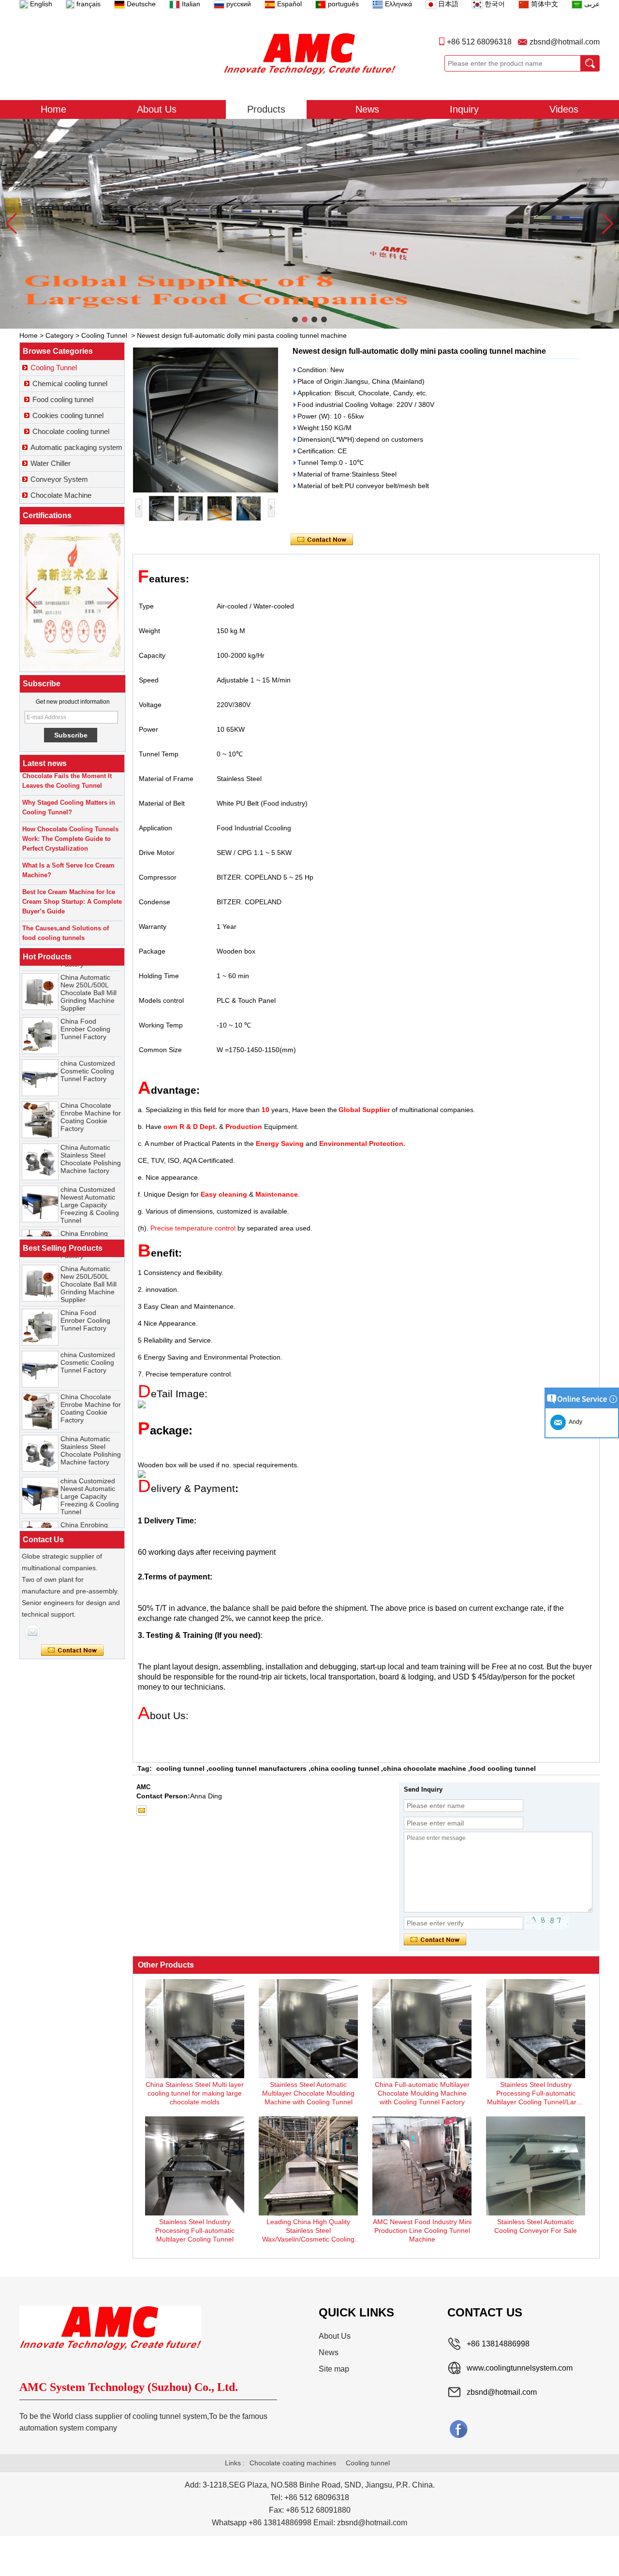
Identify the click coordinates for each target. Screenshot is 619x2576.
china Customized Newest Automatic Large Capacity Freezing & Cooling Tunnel (90, 1187)
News (367, 109)
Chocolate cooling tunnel (71, 431)
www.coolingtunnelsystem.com (520, 2368)
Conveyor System (59, 479)
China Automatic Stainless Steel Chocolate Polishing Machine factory (91, 1141)
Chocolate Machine (61, 495)
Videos (564, 109)
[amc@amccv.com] (142, 1810)
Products (266, 109)
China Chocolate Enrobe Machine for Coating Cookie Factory (91, 1099)
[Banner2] (309, 224)
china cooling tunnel (345, 1768)
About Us (157, 109)
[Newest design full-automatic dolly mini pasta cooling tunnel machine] (206, 420)
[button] (295, 319)
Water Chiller (51, 463)
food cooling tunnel (503, 1768)
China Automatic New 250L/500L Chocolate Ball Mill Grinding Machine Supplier (88, 974)
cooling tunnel (180, 1768)
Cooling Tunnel (104, 335)
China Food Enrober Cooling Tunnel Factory (85, 1011)
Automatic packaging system (76, 447)
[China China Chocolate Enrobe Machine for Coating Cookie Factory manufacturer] (40, 1101)
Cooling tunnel (368, 2463)
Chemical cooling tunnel (70, 384)
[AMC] (309, 54)
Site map (334, 2369)
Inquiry (464, 109)
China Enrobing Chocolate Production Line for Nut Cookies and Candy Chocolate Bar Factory (89, 1234)
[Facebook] (458, 2429)
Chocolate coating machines (293, 2463)
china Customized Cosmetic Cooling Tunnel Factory (88, 1053)
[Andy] (32, 1632)
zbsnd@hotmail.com (565, 42)
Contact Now (72, 1650)
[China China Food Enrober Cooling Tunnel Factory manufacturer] (40, 1017)
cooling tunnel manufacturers (258, 1768)
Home (53, 109)
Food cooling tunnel (63, 399)
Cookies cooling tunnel (68, 415)
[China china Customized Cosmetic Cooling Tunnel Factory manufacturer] (40, 1059)
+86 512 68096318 (479, 42)
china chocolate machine (425, 1768)
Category (59, 335)
